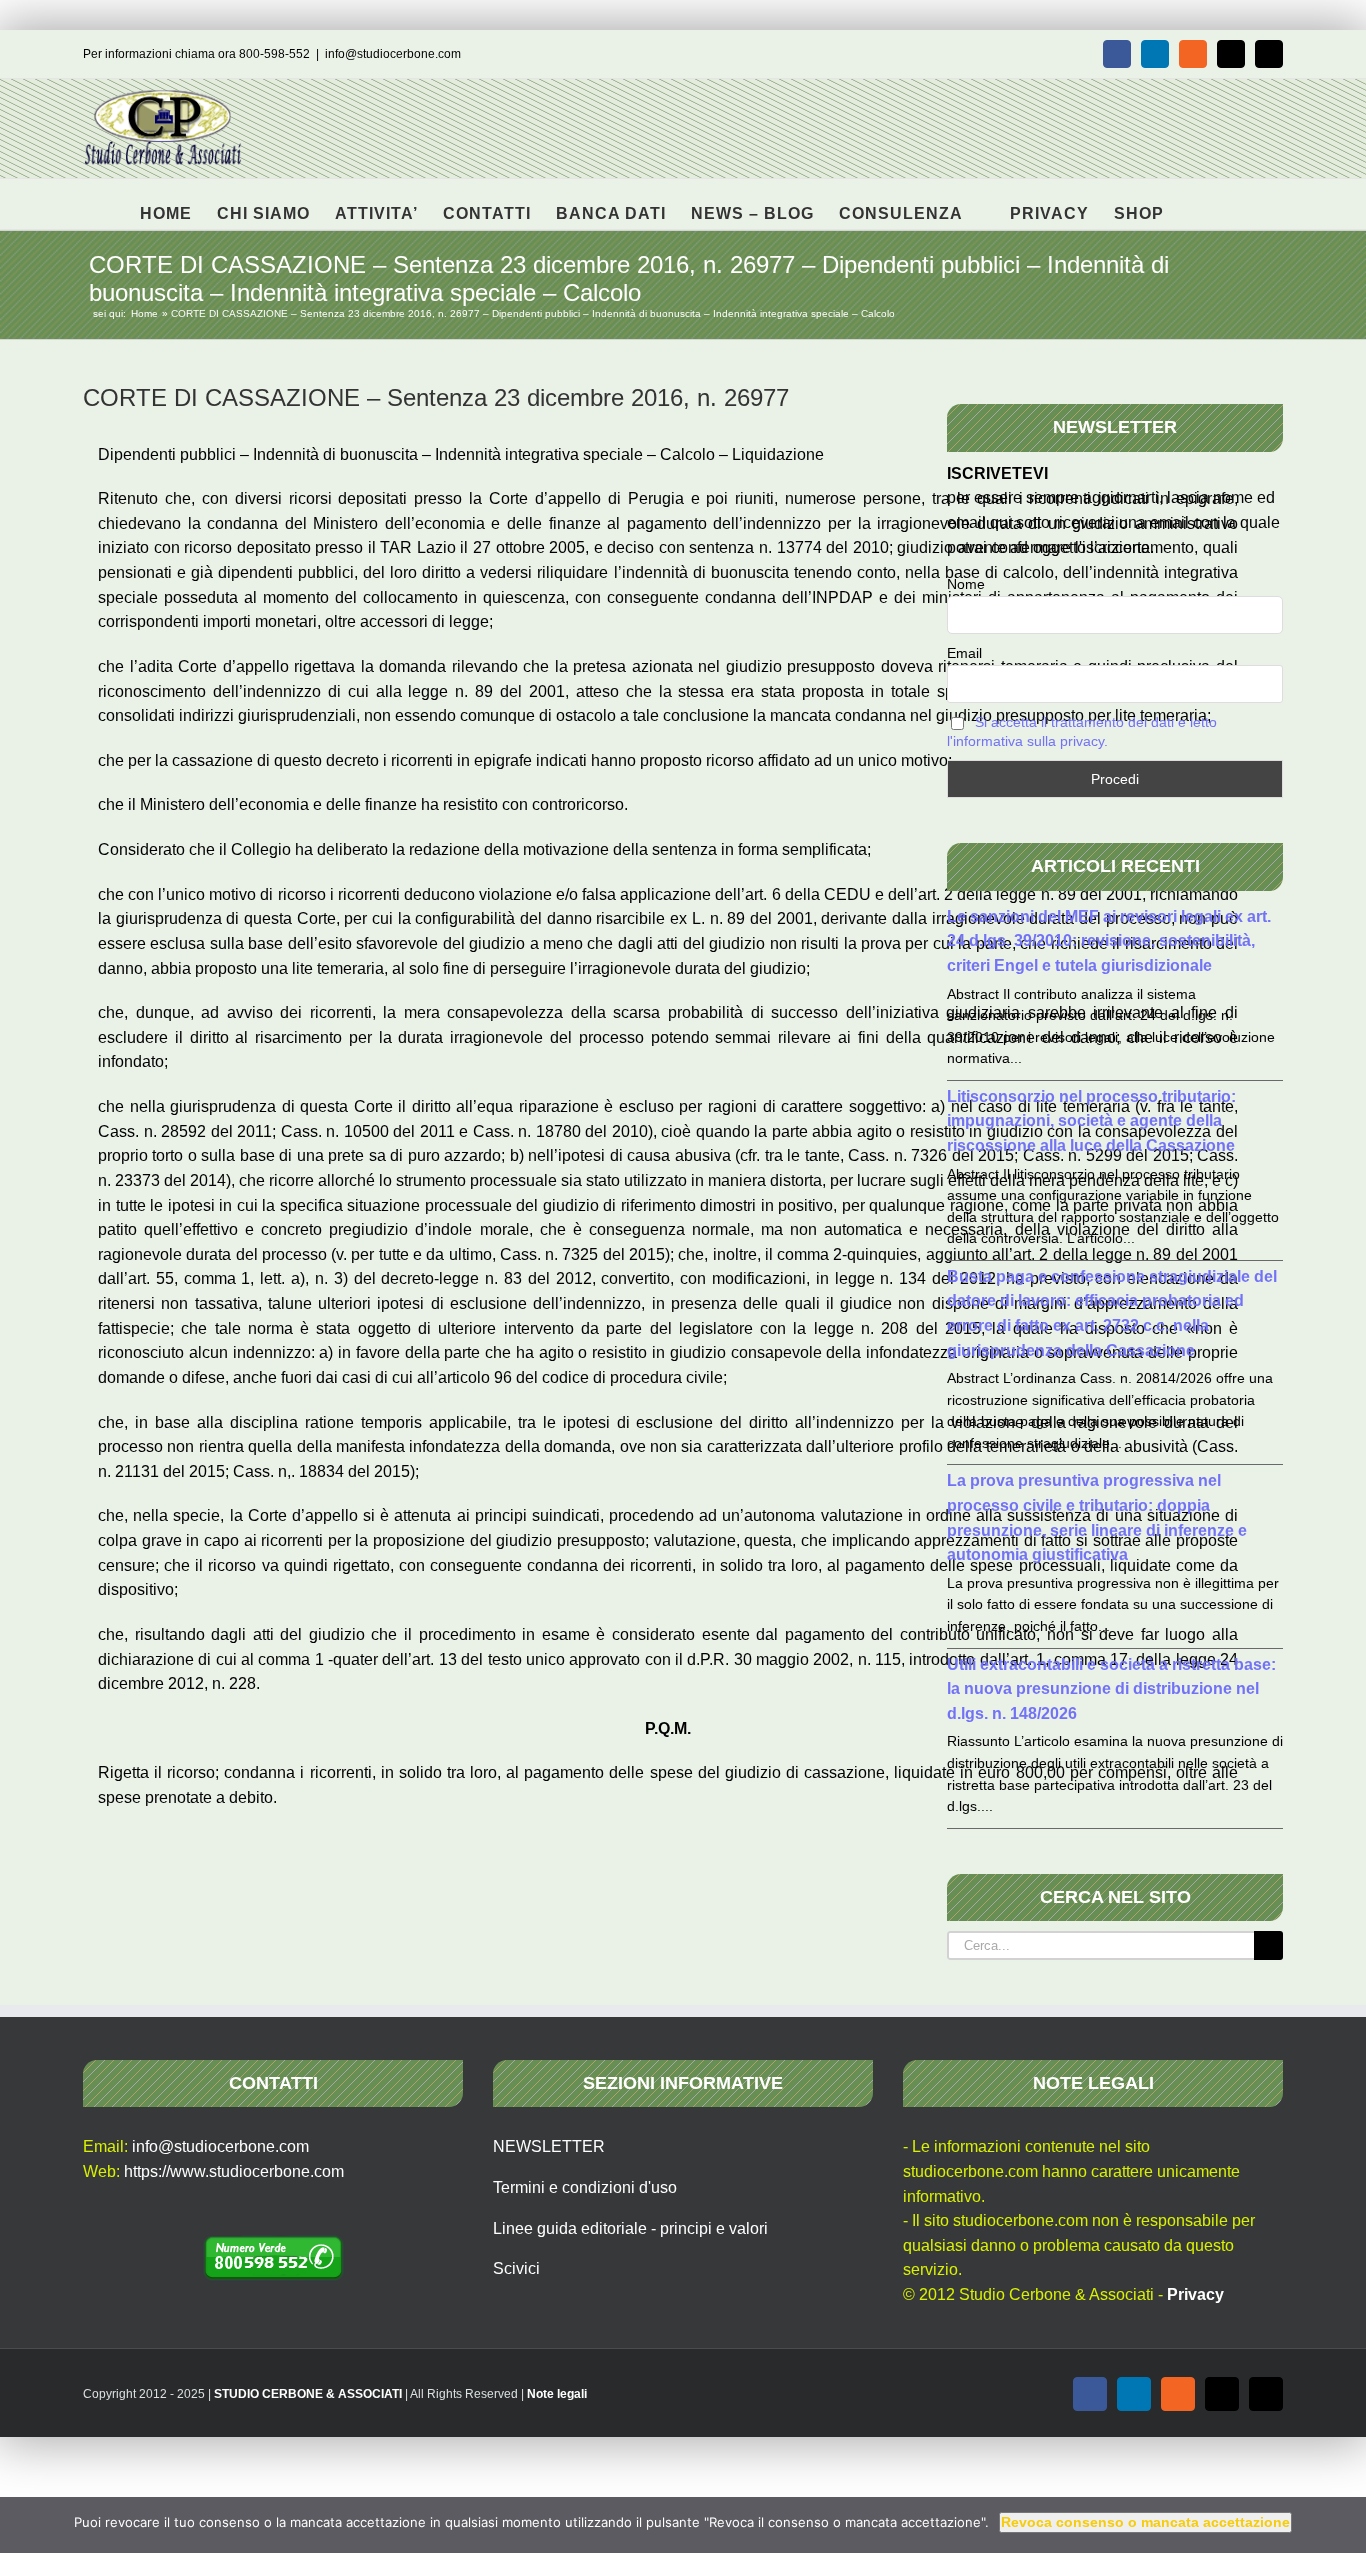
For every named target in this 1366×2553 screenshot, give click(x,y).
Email (964, 653)
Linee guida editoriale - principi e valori (630, 2228)
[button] (1195, 204)
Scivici (516, 2268)
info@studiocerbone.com (393, 54)
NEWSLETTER (549, 2146)
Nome (966, 584)
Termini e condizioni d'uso (585, 2187)
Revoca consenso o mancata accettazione (1145, 2522)
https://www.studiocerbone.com (234, 2171)
